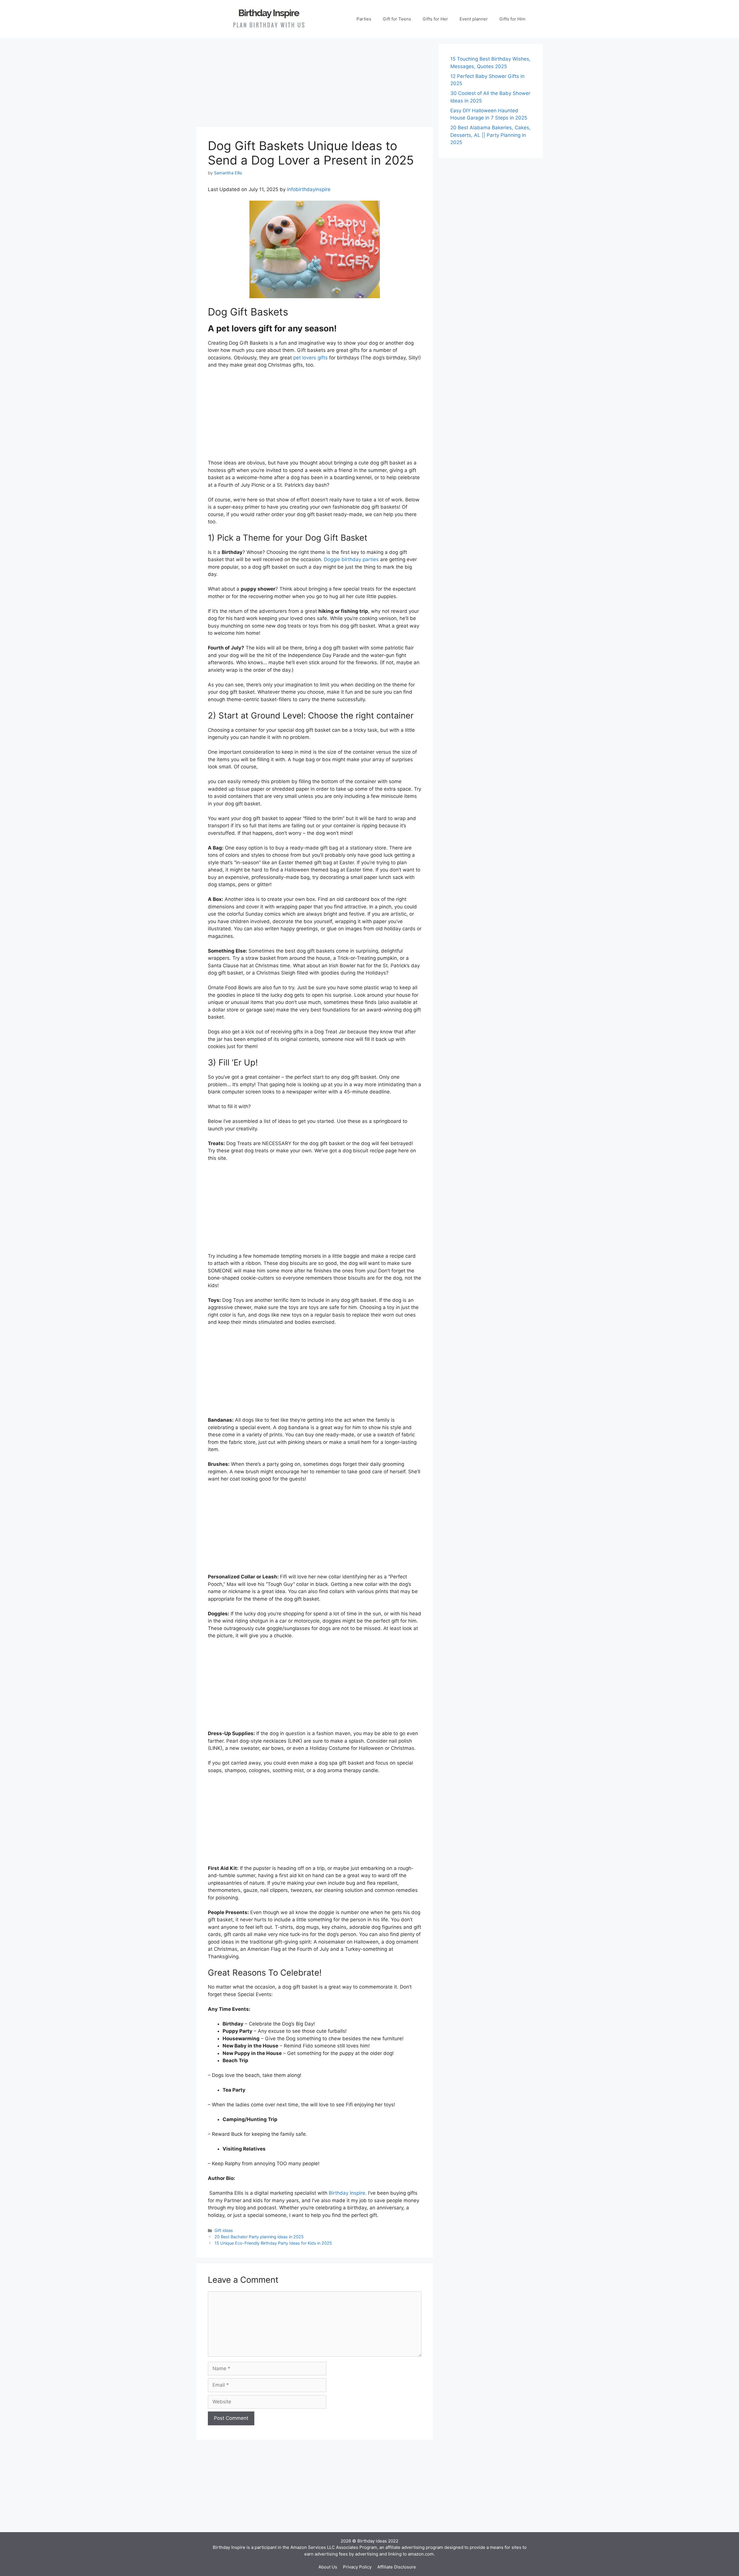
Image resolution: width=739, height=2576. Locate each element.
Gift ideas (224, 2230)
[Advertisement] (315, 84)
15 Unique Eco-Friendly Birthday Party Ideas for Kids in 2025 (273, 2243)
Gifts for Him (512, 19)
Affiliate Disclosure (397, 2567)
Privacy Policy (357, 2567)
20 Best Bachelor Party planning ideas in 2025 (259, 2237)
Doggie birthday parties (351, 559)
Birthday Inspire (347, 2193)
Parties (364, 19)
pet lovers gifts (310, 358)
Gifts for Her (435, 19)
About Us (328, 2567)
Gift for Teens (397, 19)
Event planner (474, 19)
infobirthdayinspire (309, 189)
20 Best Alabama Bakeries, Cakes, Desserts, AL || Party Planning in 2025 (490, 135)
